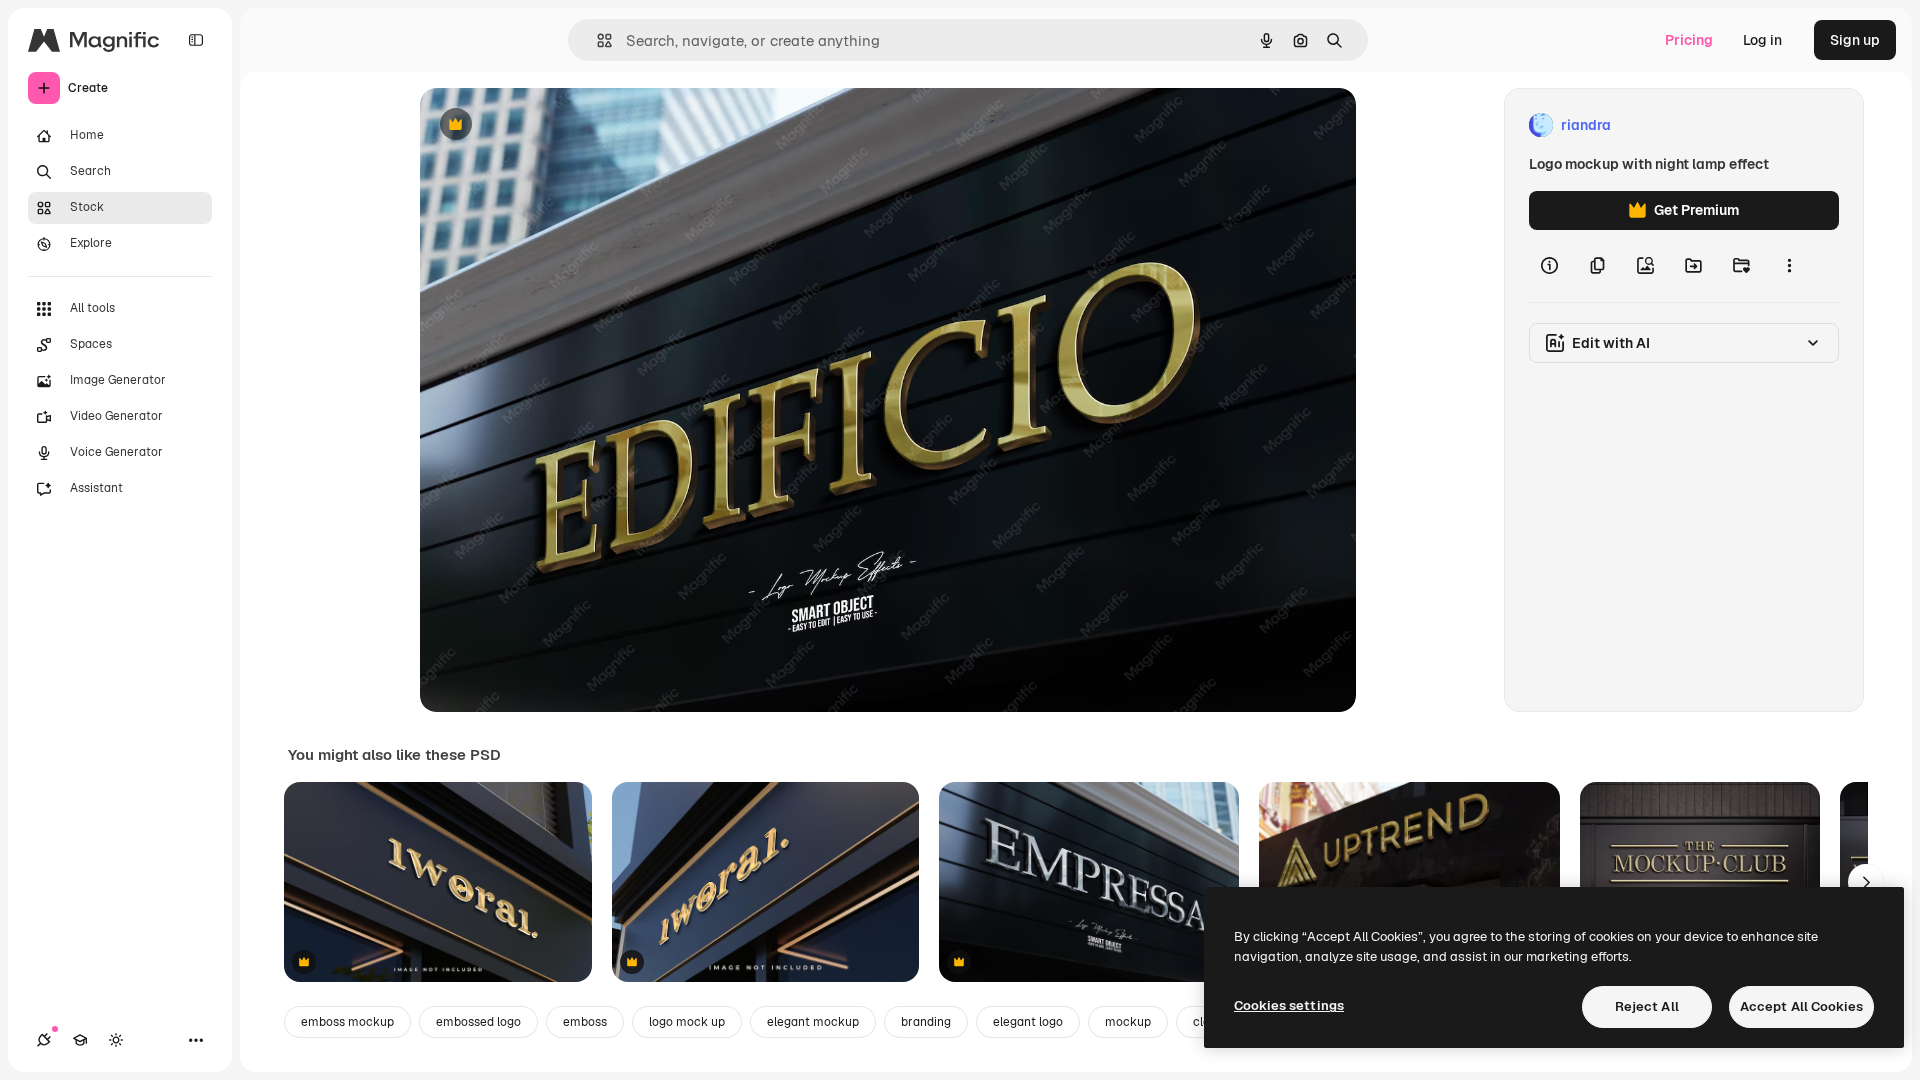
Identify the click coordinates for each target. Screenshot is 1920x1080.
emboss (585, 1022)
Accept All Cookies (1801, 1006)
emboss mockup (347, 1022)
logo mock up (687, 1022)
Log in (1762, 40)
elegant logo (1028, 1022)
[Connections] (44, 1040)
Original (548, 125)
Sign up (1855, 40)
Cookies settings (1289, 1005)
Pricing (1689, 40)
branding (926, 1022)
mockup (1128, 1022)
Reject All (1647, 1006)
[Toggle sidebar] (196, 40)
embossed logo (478, 1022)
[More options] (1789, 266)
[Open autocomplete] (596, 40)
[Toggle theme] (116, 1040)
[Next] (1866, 882)
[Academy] (80, 1040)
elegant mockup (813, 1022)
